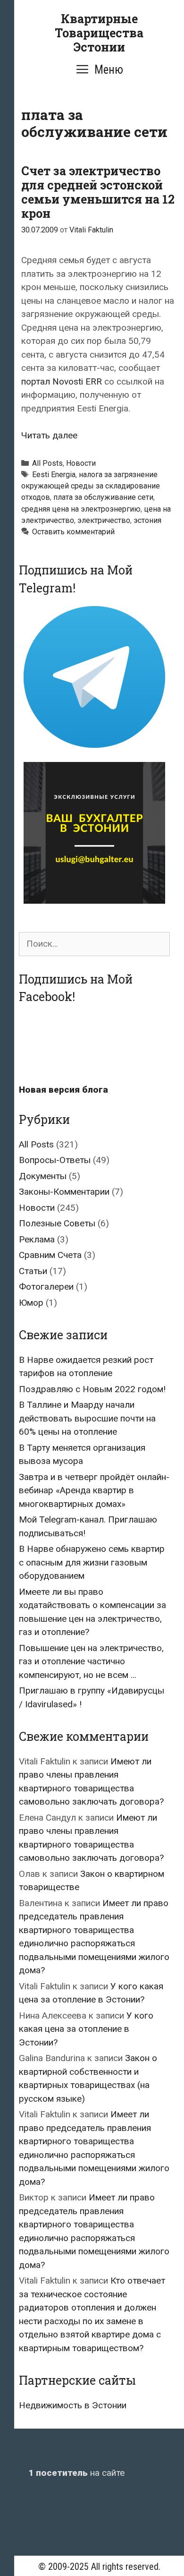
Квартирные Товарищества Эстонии (99, 33)
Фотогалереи (46, 1287)
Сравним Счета (50, 1255)
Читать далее (49, 435)
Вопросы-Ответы (55, 1160)
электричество (104, 520)
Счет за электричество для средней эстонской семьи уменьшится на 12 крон (98, 192)
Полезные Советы (57, 1223)
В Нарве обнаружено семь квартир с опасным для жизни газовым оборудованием (92, 1562)
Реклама (37, 1239)
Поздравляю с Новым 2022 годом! (92, 1389)
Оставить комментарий (73, 532)
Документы (43, 1176)
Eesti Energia (54, 475)
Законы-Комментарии (64, 1192)
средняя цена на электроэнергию (81, 509)
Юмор (31, 1303)
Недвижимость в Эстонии (73, 2405)
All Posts (47, 463)
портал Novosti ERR (62, 381)
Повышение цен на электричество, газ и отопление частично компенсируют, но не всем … (91, 1661)
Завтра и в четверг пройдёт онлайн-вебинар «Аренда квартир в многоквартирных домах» (94, 1490)
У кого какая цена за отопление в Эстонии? (86, 2029)
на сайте (76, 2473)
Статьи (33, 1271)
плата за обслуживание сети (103, 497)
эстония (147, 520)
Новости (81, 463)
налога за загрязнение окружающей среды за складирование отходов (91, 486)
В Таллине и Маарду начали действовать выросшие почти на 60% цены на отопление (87, 1418)
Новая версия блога (63, 1090)
